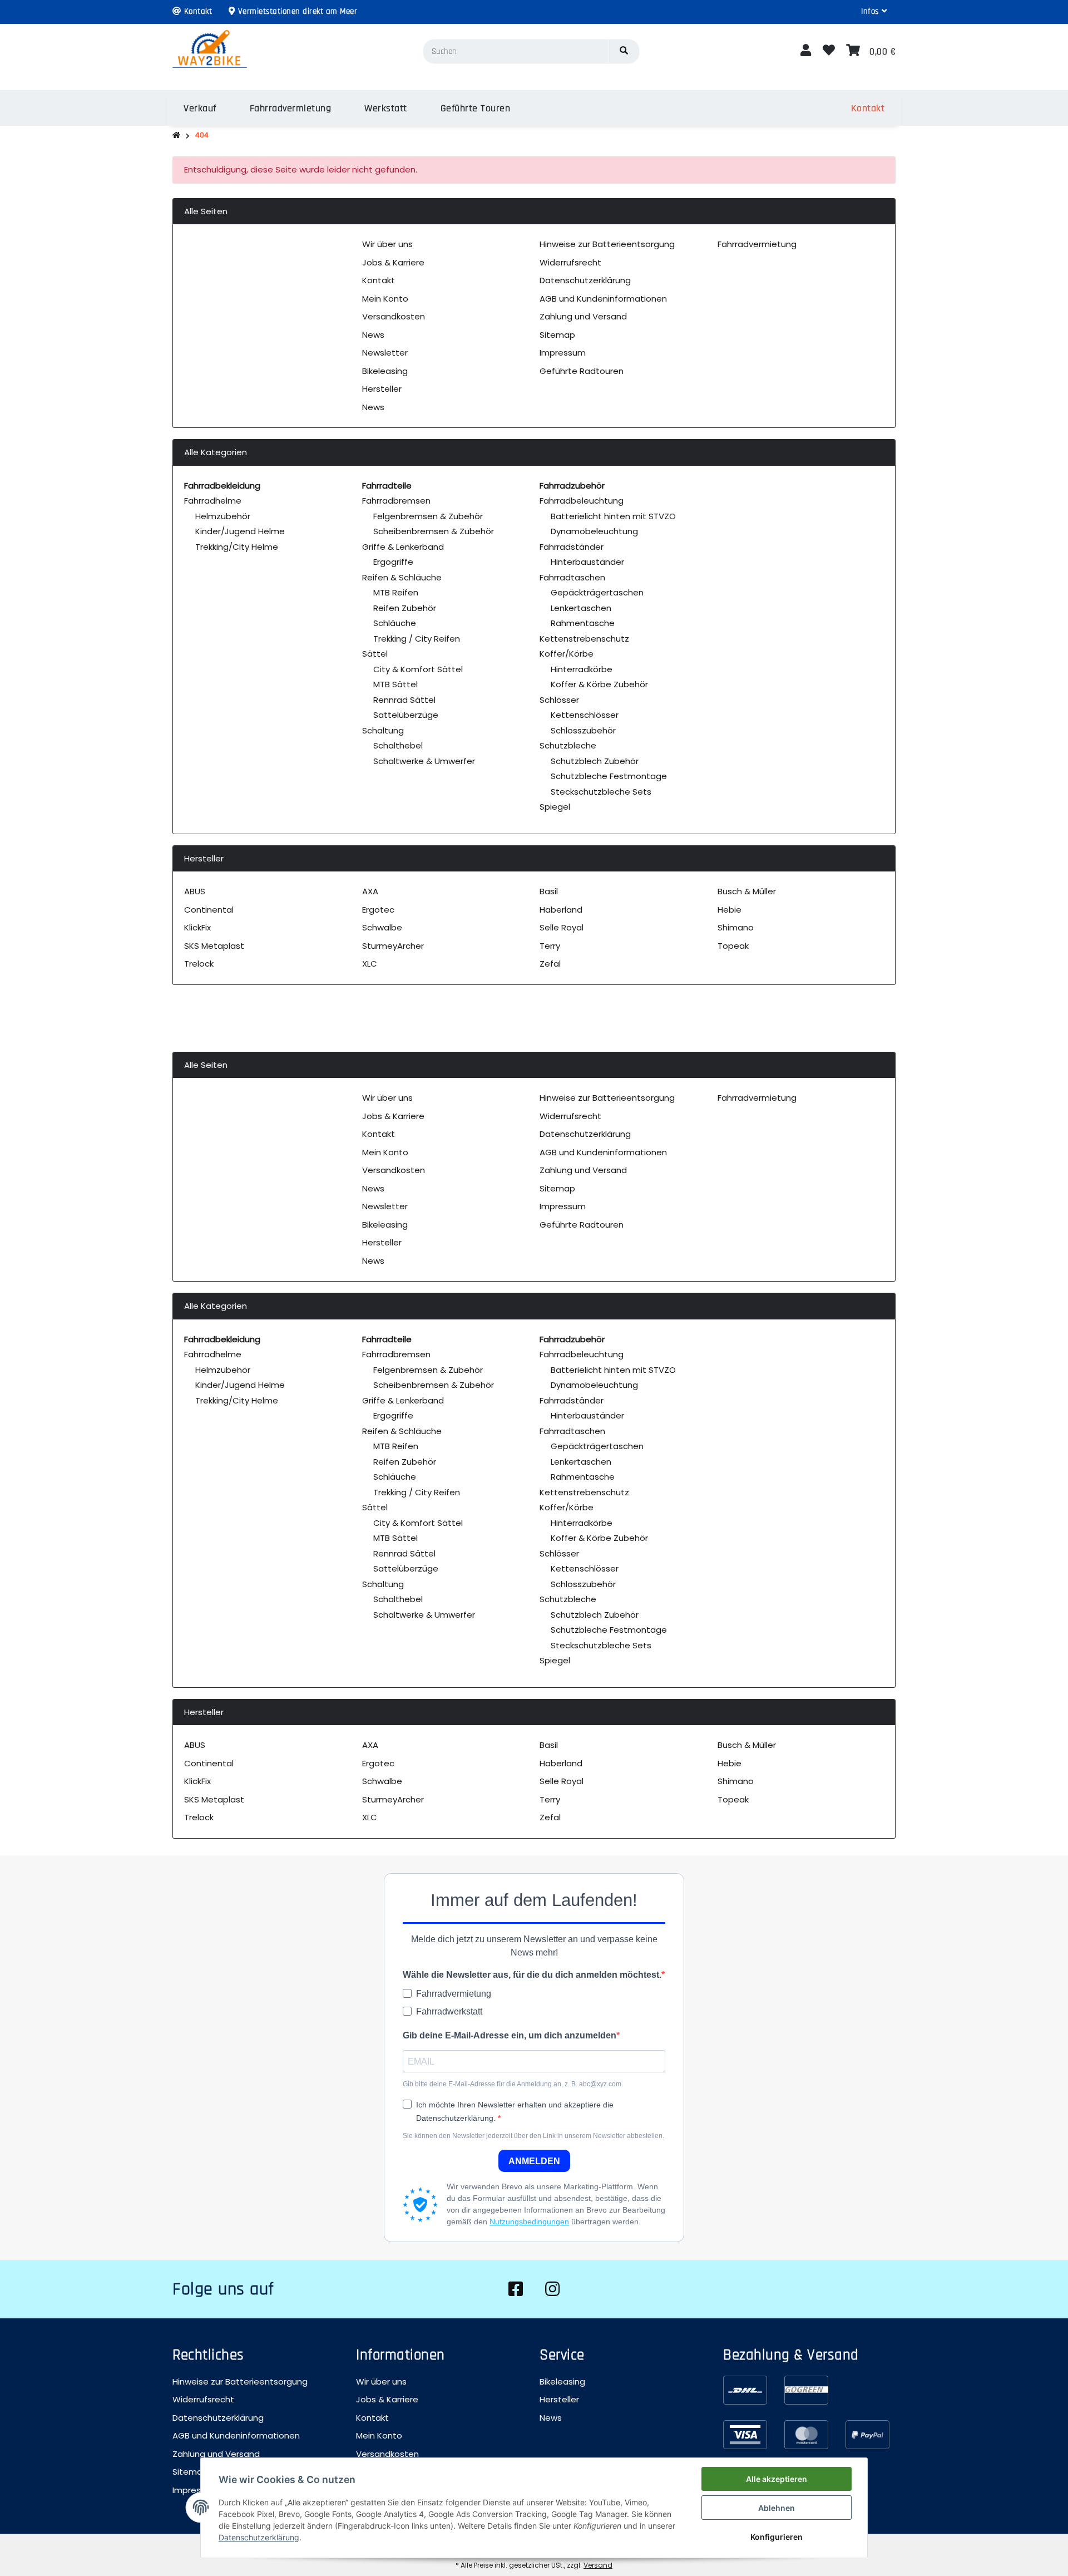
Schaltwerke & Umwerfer (424, 761)
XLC (370, 964)
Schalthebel (398, 745)
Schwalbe (382, 927)
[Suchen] (624, 51)
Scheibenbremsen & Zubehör (434, 531)
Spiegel (555, 807)
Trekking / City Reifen (417, 639)
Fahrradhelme (213, 501)
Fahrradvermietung (757, 244)
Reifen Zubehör (405, 608)
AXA (370, 891)
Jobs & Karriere (393, 262)
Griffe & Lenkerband (403, 547)
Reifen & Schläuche (402, 577)
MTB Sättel (395, 684)
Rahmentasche (583, 623)
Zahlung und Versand (583, 316)
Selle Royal (562, 927)
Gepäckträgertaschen (597, 592)
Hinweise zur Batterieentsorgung (607, 244)
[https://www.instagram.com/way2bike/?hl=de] (552, 2289)
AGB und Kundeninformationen (603, 299)
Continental (209, 910)
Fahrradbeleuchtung (582, 501)
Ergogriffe (393, 562)
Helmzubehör (223, 516)
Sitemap (557, 335)
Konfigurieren (777, 2537)
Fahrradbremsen (396, 501)
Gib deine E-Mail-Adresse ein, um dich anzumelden (510, 2035)
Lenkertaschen (581, 608)
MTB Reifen (396, 592)
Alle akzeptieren (777, 2479)
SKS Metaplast (214, 946)
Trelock (199, 964)
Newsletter (385, 353)
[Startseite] (176, 136)
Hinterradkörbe (582, 669)
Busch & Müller (747, 891)
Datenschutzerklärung (585, 280)
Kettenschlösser (585, 715)
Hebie (730, 910)
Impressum (563, 353)
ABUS (195, 891)
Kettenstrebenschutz (584, 639)
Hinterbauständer (587, 562)
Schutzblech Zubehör (595, 761)
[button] (874, 12)
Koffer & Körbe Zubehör (599, 684)
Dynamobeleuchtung (594, 531)
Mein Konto (385, 299)
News (373, 335)
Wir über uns (387, 244)
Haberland (561, 910)
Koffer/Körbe (567, 654)
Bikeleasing (385, 371)
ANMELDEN (534, 2161)
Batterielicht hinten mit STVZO (613, 516)
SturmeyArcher (393, 946)
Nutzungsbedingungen (529, 2222)
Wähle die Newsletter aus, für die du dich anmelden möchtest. (532, 1975)
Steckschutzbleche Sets (601, 792)
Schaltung (383, 730)
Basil (549, 891)
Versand (598, 2565)
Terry (550, 946)
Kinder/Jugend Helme (240, 531)
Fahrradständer (572, 547)
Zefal (550, 964)
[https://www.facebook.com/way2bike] (516, 2289)
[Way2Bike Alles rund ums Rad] (210, 51)
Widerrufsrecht (570, 262)
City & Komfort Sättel (418, 669)
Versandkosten (394, 316)
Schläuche (395, 623)
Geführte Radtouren (582, 371)
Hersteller (382, 389)
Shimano (736, 927)
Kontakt (379, 280)
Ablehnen (777, 2508)
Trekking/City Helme (237, 547)
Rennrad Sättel (404, 700)
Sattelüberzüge (406, 715)
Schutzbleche (568, 745)
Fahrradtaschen (572, 577)
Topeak (733, 946)
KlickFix (197, 927)
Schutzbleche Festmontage (609, 776)
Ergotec (378, 910)
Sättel (375, 654)
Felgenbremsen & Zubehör (428, 516)
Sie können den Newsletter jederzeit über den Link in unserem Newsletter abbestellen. (533, 2136)
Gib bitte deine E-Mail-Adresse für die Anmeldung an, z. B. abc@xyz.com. (513, 2084)
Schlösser (559, 700)
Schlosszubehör (583, 730)
